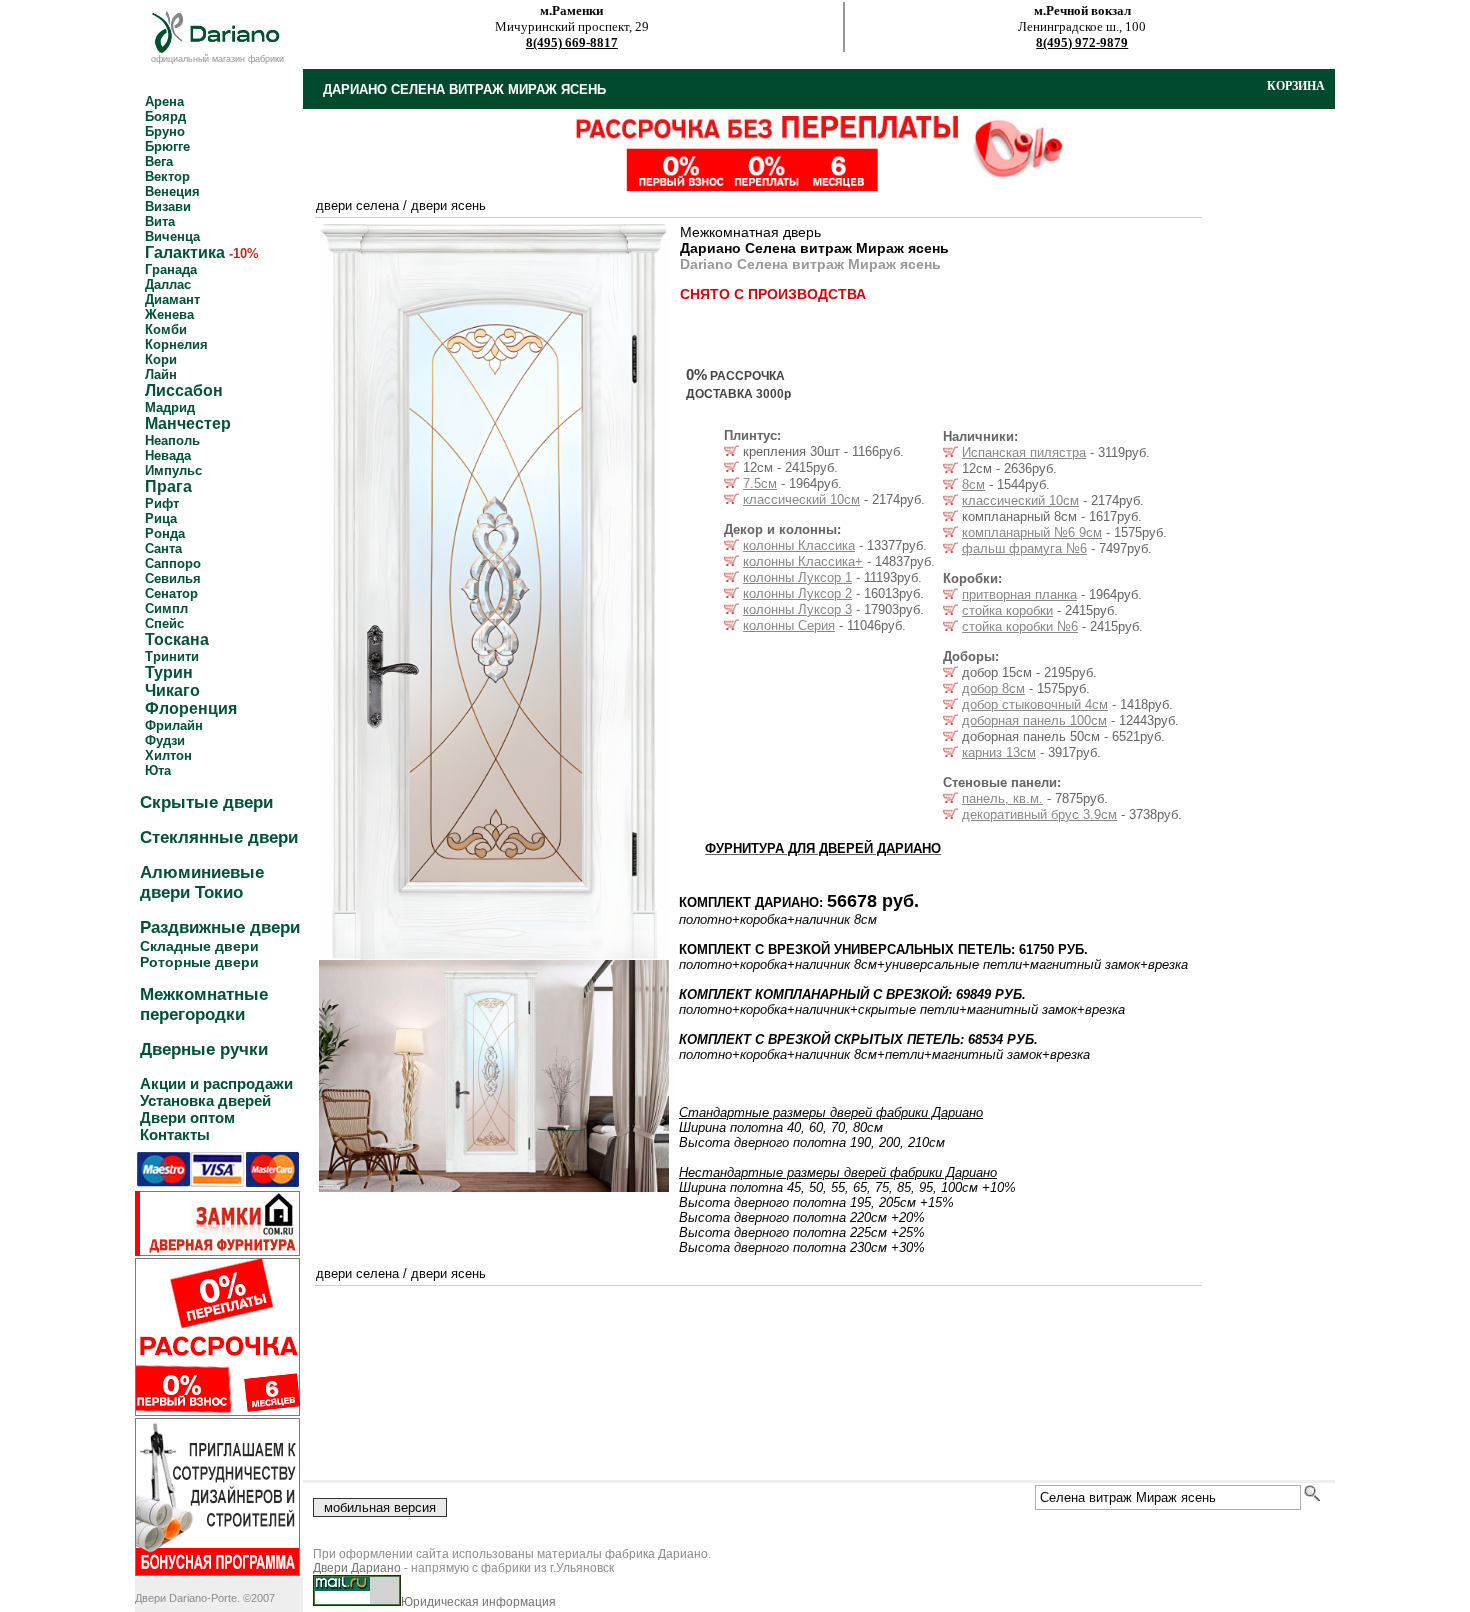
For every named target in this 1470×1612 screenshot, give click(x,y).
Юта (158, 770)
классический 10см (801, 499)
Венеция (172, 191)
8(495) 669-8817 (572, 42)
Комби (166, 329)
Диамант (172, 299)
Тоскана (177, 639)
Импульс (173, 470)
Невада (168, 455)
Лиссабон (184, 390)
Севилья (173, 578)
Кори (161, 359)
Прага (168, 486)
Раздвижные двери (220, 927)
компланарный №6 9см (1032, 532)
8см (973, 484)
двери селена (357, 205)
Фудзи (165, 740)
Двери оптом (187, 1117)
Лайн (161, 374)
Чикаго (172, 690)
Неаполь (172, 440)
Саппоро (173, 563)
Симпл (166, 608)
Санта (163, 548)
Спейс (164, 623)
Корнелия (176, 344)
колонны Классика (799, 545)
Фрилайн (174, 725)
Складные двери (199, 946)
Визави (168, 206)
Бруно (165, 131)
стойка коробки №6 (1020, 626)
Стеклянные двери (219, 837)
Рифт (162, 503)
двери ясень (448, 205)
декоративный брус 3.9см (1039, 814)
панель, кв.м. (1002, 798)
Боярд (165, 116)
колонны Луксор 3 (797, 609)
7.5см (760, 483)
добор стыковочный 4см (1035, 704)
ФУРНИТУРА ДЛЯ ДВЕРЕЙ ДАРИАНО (823, 848)
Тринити (172, 656)
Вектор (167, 176)
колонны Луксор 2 (797, 593)
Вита (160, 221)
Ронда (165, 533)
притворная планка (1019, 594)
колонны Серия (789, 625)
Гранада (171, 269)
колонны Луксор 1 (797, 577)
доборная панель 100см (1034, 720)
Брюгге (167, 146)
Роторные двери (199, 962)
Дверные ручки (204, 1049)
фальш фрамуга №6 (1024, 548)
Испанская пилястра (1024, 452)
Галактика (185, 252)
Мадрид (170, 407)
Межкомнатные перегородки (204, 1004)
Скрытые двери (206, 802)
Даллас (168, 284)
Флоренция (191, 708)
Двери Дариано (357, 1568)
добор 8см (993, 688)
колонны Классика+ (803, 561)
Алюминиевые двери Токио (202, 882)
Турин (169, 672)
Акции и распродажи (216, 1083)
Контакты (175, 1134)
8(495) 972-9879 (1082, 42)
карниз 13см (999, 752)
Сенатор (171, 593)
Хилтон (168, 755)
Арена (164, 101)
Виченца (172, 236)
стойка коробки (1007, 610)
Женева (169, 314)
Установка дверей (205, 1100)
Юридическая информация (478, 1602)
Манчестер (188, 423)
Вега (159, 161)
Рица (161, 518)
